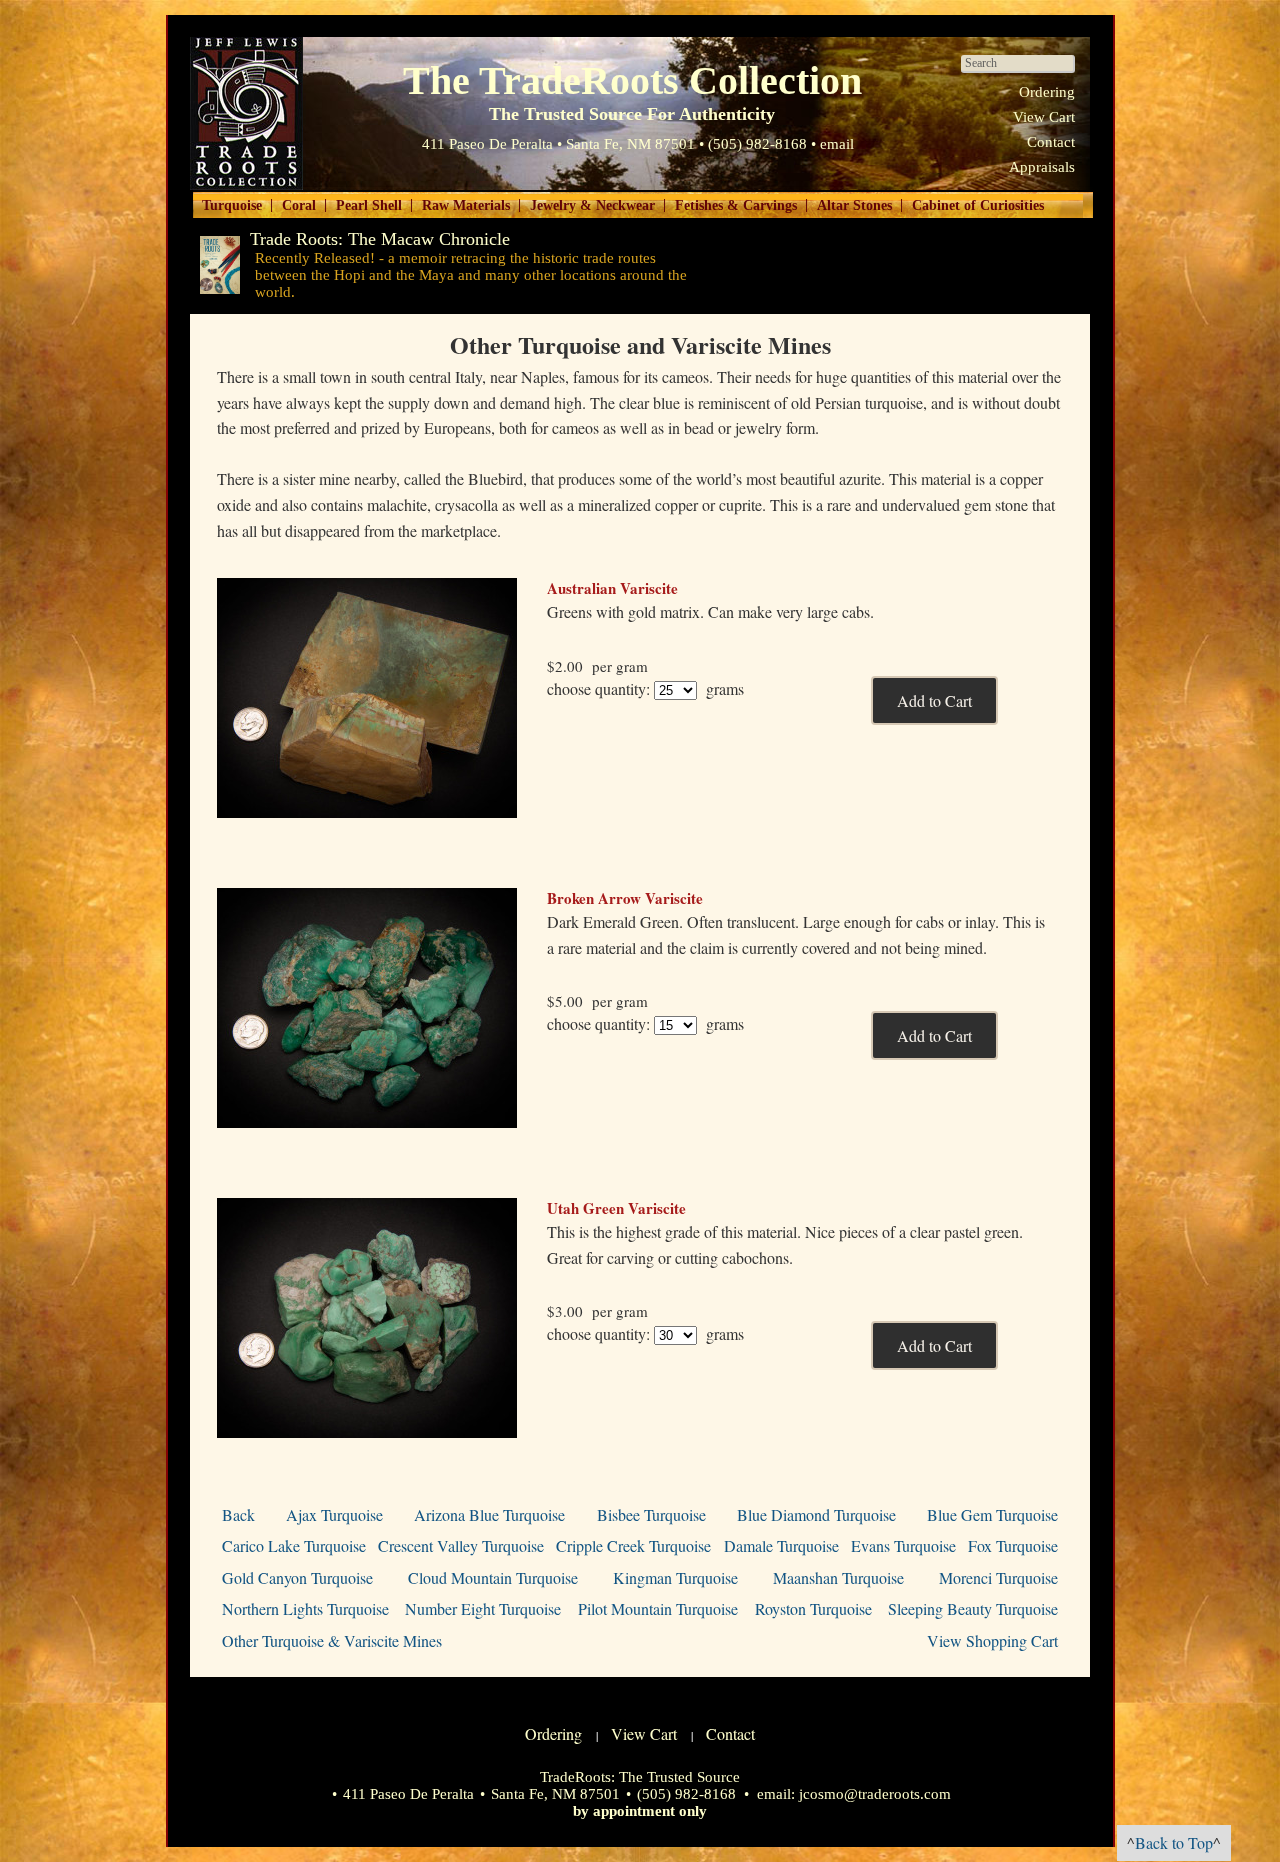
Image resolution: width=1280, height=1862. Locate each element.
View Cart (1044, 117)
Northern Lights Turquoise (305, 1608)
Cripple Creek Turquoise (633, 1545)
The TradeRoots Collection (246, 113)
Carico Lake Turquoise (294, 1545)
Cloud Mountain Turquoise (493, 1577)
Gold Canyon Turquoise (297, 1577)
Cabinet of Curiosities (978, 205)
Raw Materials (466, 205)
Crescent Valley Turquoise (461, 1545)
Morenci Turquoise (998, 1577)
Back (238, 1514)
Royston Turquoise (813, 1608)
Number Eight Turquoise (483, 1608)
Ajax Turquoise (334, 1514)
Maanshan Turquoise (838, 1577)
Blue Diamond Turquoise (816, 1514)
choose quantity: (598, 688)
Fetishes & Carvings (736, 205)
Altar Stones (854, 205)
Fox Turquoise (1013, 1545)
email (837, 144)
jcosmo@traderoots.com (875, 1794)
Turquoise (232, 205)
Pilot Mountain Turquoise (658, 1608)
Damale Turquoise (781, 1545)
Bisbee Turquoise (651, 1514)
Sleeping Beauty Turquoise (973, 1608)
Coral (299, 205)
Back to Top (1174, 1842)
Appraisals (1042, 167)
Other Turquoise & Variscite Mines (332, 1640)
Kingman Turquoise (675, 1577)
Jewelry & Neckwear (592, 205)
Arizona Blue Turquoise (489, 1514)
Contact (1051, 142)
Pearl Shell (369, 205)
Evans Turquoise (903, 1545)
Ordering (1047, 92)
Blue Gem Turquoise (992, 1514)
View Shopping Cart (992, 1640)
